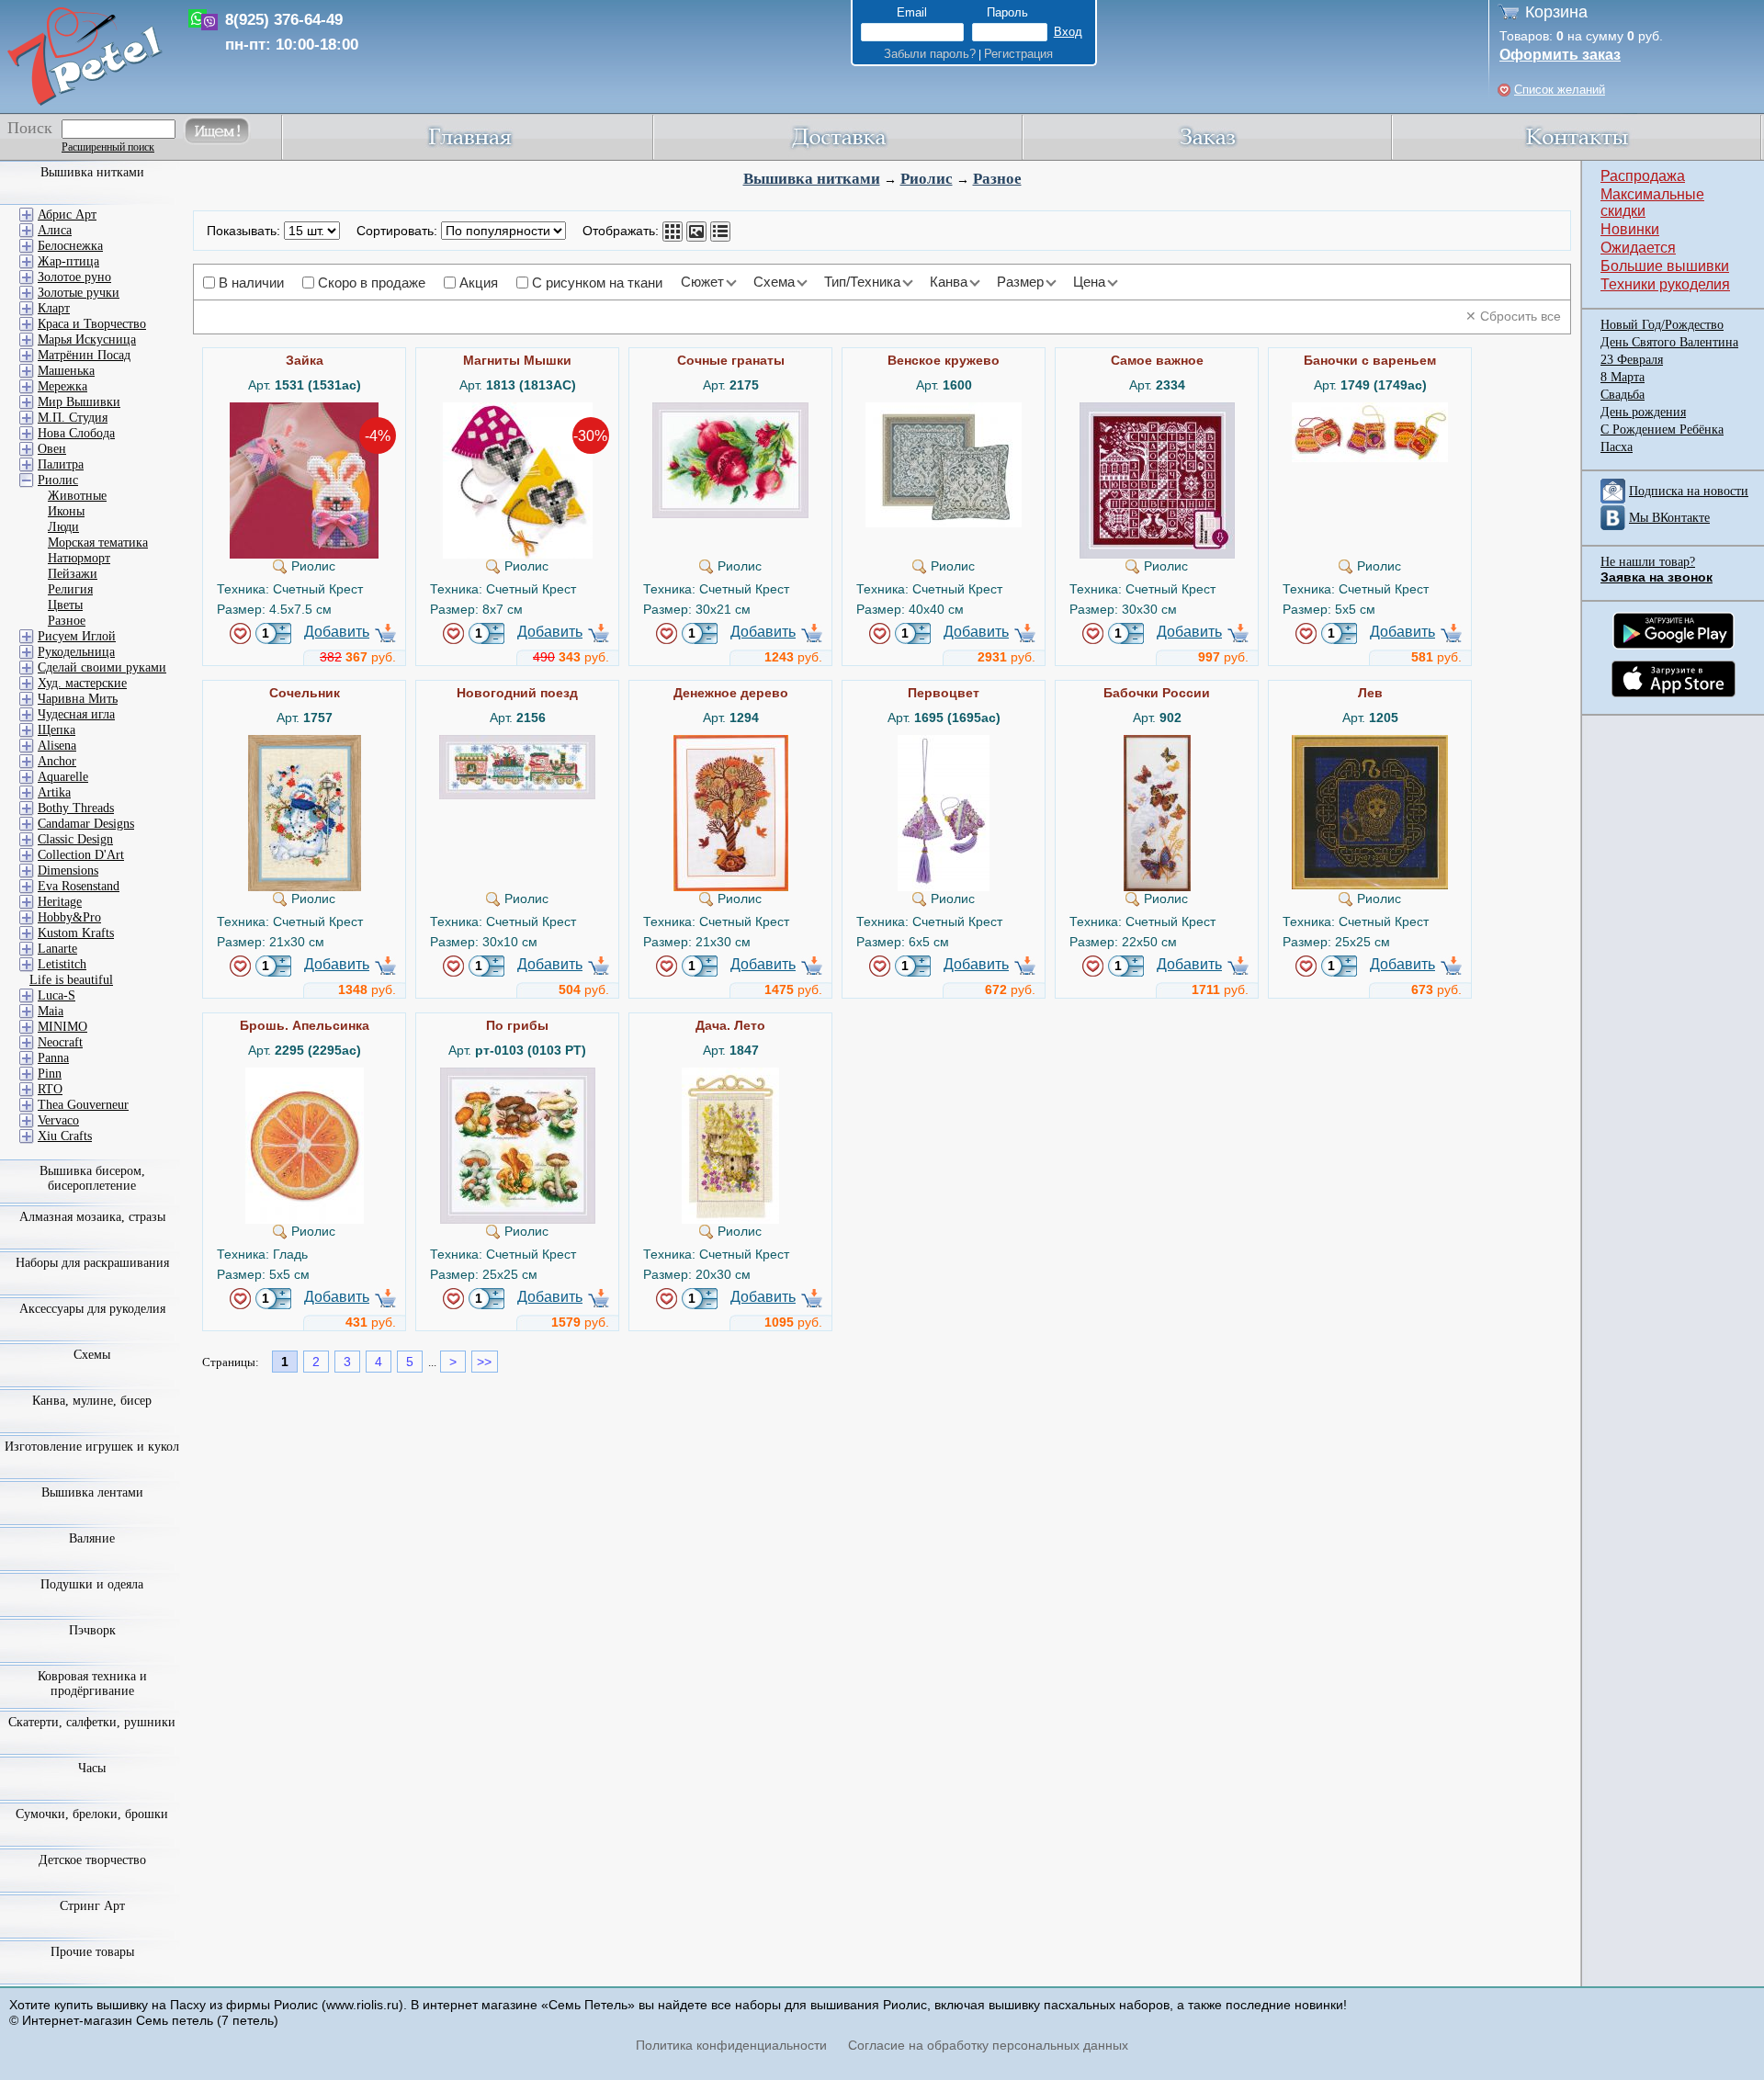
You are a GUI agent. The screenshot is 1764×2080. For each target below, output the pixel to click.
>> (484, 1362)
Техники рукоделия (1665, 284)
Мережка (62, 386)
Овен (52, 449)
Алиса (55, 230)
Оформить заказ (1560, 55)
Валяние (92, 1538)
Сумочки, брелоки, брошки (92, 1814)
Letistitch (62, 964)
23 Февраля (1632, 360)
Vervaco (58, 1120)
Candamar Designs (86, 824)
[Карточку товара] (673, 232)
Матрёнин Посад (84, 355)
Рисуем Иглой (77, 636)
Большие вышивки (1665, 266)
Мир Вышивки (79, 402)
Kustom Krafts (76, 933)
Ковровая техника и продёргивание (92, 1684)
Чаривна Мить (78, 699)
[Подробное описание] (720, 232)
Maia (51, 1011)
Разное (997, 179)
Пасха (1617, 447)
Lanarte (57, 949)
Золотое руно (74, 277)
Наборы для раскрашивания (92, 1263)
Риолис (927, 179)
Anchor (57, 761)
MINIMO (62, 1027)
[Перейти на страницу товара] (304, 410)
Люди (63, 527)
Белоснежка (70, 246)
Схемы (92, 1355)
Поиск (30, 128)
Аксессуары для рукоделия (92, 1309)
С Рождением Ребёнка (1662, 430)
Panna (53, 1058)
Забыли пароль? (930, 54)
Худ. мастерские (82, 683)
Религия (70, 589)
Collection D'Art (81, 855)
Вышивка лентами (92, 1492)
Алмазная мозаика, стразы (92, 1217)
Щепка (57, 730)
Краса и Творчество (92, 324)
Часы (92, 1768)
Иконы (66, 511)
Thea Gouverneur (83, 1105)
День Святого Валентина (1669, 342)
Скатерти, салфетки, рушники (92, 1722)
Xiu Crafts (65, 1136)
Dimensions (68, 870)
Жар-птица (68, 261)
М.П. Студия (73, 418)
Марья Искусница (87, 339)
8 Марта (1623, 377)
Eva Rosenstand (79, 886)
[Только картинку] (696, 232)
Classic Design (75, 839)
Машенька (66, 371)
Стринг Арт (92, 1906)
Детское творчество (92, 1860)
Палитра (61, 464)
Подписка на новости (1689, 491)
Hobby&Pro (69, 917)
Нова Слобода (76, 433)
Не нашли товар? (1648, 562)
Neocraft (60, 1042)
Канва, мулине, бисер (92, 1401)
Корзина (1556, 12)
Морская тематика (98, 543)
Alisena (57, 746)
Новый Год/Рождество (1662, 325)
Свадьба (1623, 395)
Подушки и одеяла (92, 1584)
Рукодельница (76, 652)
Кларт (54, 308)
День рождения (1643, 412)
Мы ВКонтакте (1669, 518)
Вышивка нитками (812, 179)
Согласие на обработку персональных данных (988, 2045)
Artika (54, 792)
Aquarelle (63, 777)
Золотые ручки (79, 293)
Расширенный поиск (108, 147)
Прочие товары (92, 1952)
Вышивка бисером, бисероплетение (92, 1178)
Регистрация (1018, 54)
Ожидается (1638, 248)
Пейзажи (73, 574)
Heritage (60, 902)
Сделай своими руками (102, 667)
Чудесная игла (76, 714)
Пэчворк (92, 1630)
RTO (50, 1089)
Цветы (65, 605)
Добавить (337, 632)
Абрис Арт (67, 215)
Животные (77, 496)
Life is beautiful (71, 980)
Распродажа (1643, 176)
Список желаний (1560, 90)
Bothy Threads (76, 808)
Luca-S (57, 995)
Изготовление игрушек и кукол (92, 1447)
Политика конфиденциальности (731, 2045)
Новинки (1630, 229)
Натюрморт (79, 558)
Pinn (50, 1074)
